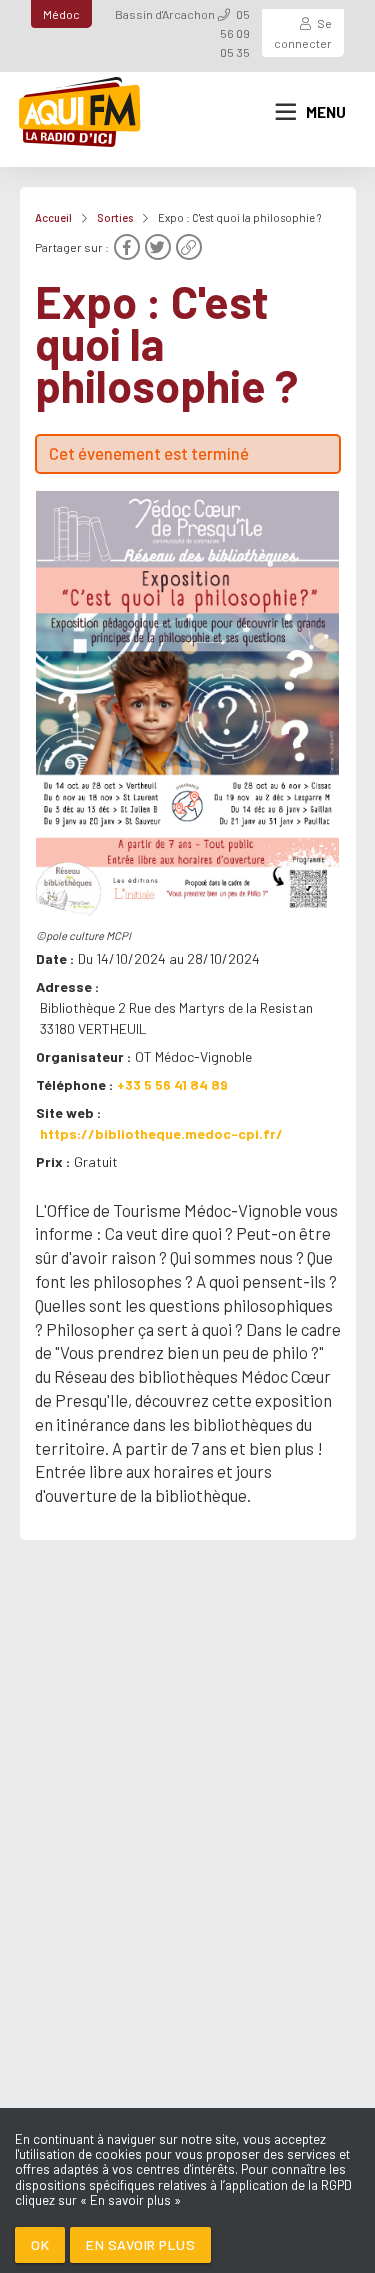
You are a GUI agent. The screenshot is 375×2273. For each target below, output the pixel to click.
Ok (40, 2244)
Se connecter (303, 32)
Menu (326, 112)
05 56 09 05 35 (235, 33)
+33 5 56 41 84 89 (172, 1084)
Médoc (61, 14)
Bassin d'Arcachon (165, 14)
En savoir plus (140, 2244)
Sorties (115, 217)
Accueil (53, 217)
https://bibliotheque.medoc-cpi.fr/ (161, 1133)
